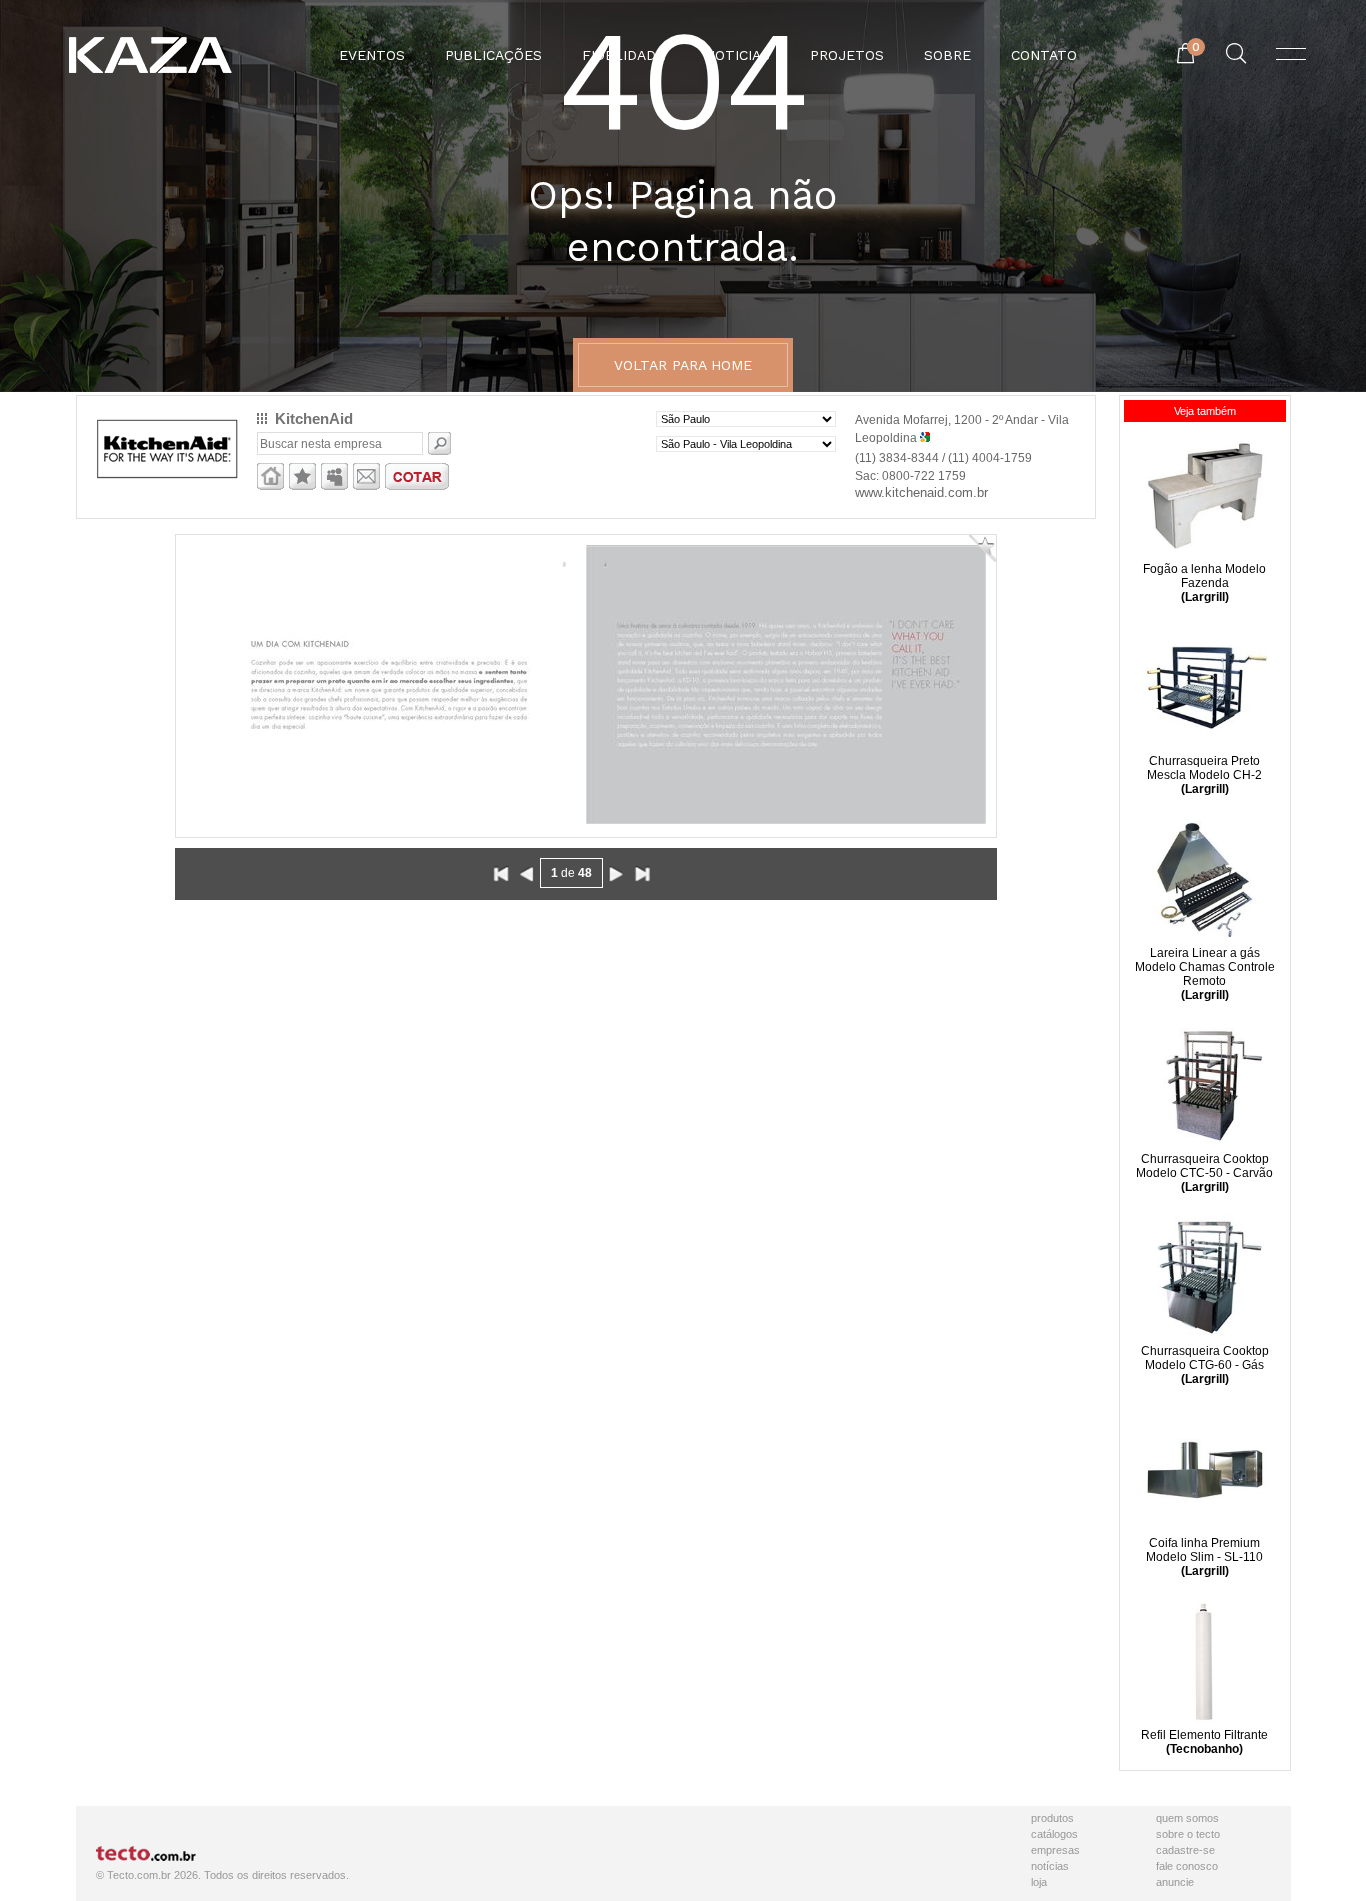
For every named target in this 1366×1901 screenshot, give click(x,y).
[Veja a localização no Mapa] (925, 438)
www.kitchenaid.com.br (921, 492)
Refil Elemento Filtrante (1204, 1735)
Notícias (1050, 1866)
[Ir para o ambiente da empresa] (270, 486)
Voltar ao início (501, 874)
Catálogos (1054, 1834)
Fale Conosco (1187, 1866)
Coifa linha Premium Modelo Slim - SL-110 (1204, 1550)
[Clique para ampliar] (586, 684)
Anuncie (1175, 1882)
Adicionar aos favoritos (302, 476)
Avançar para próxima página (616, 874)
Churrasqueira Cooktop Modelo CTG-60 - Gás (1205, 1358)
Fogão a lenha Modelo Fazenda (1204, 576)
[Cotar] (417, 486)
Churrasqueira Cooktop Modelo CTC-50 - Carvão (1204, 1166)
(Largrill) (1205, 597)
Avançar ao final (642, 874)
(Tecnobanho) (1204, 1749)
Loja (1039, 1882)
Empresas (1055, 1850)
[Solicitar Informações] (366, 486)
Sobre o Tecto (1188, 1834)
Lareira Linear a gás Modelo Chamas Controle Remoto (1205, 967)
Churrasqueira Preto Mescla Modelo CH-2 (1204, 768)
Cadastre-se (1185, 1850)
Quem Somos (1187, 1818)
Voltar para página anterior (527, 874)
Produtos (1052, 1818)
